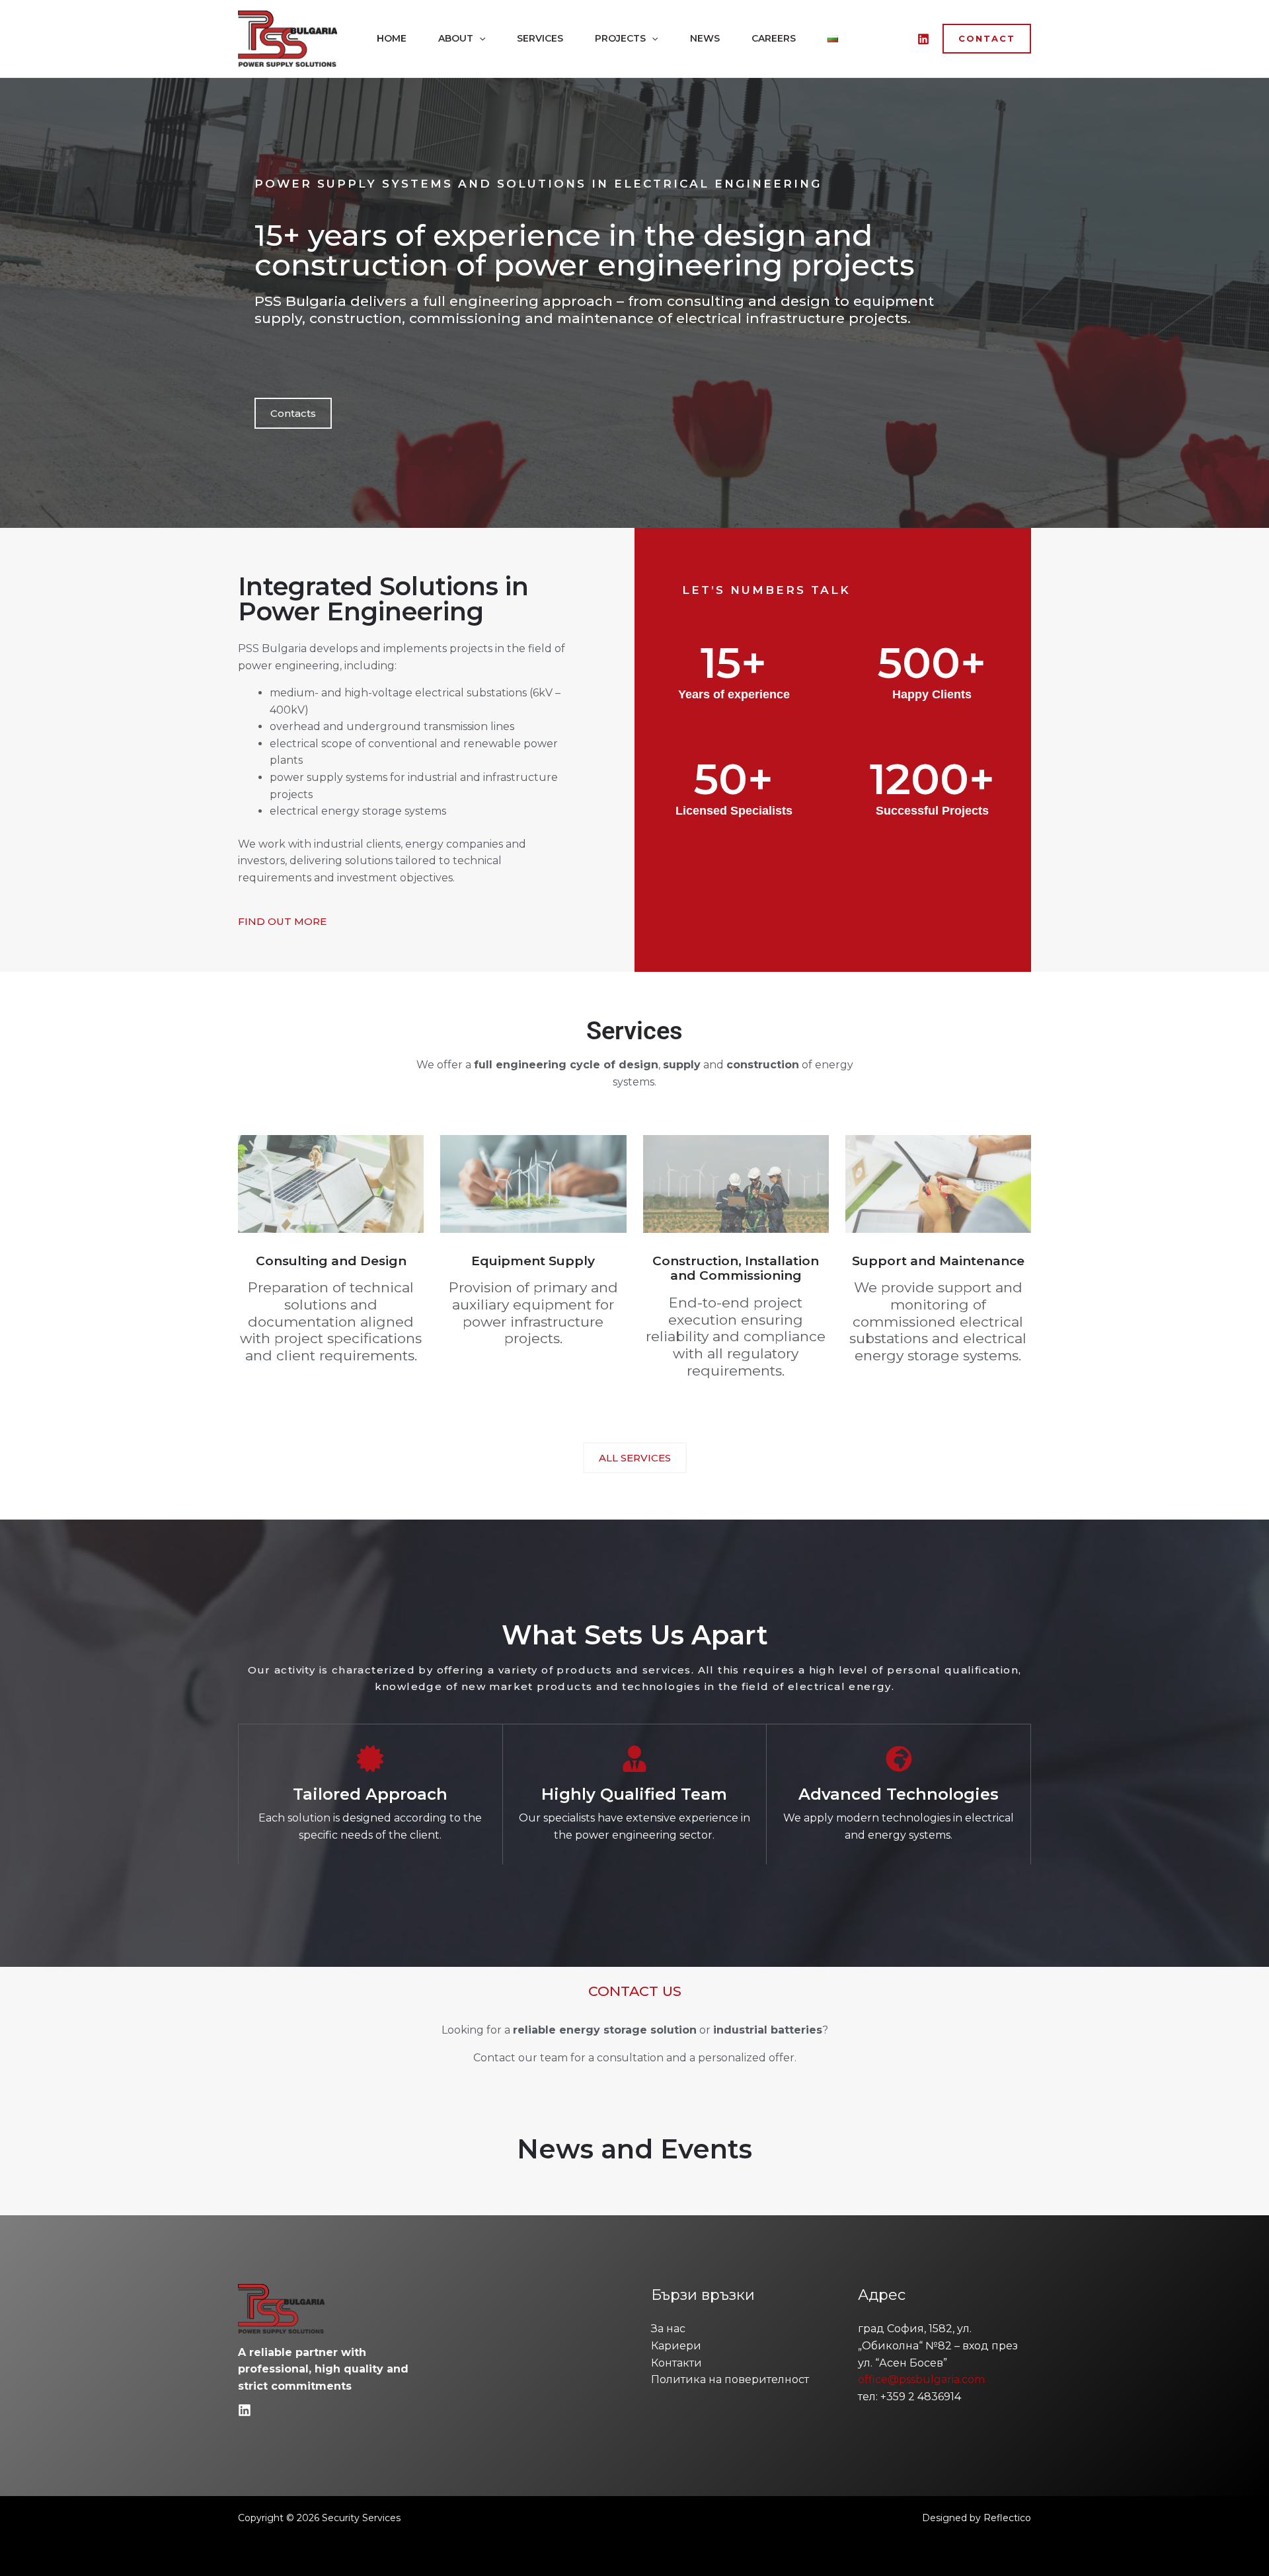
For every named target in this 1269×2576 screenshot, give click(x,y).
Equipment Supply (533, 1261)
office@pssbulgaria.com (921, 2379)
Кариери (676, 2346)
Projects (620, 38)
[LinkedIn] (923, 39)
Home (392, 38)
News (705, 38)
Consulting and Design (331, 1261)
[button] (479, 38)
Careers (774, 38)
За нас (668, 2329)
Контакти (676, 2363)
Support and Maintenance (938, 1261)
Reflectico (1007, 2518)
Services (540, 38)
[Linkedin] (245, 2410)
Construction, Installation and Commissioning (736, 1269)
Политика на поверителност (730, 2379)
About (456, 38)
